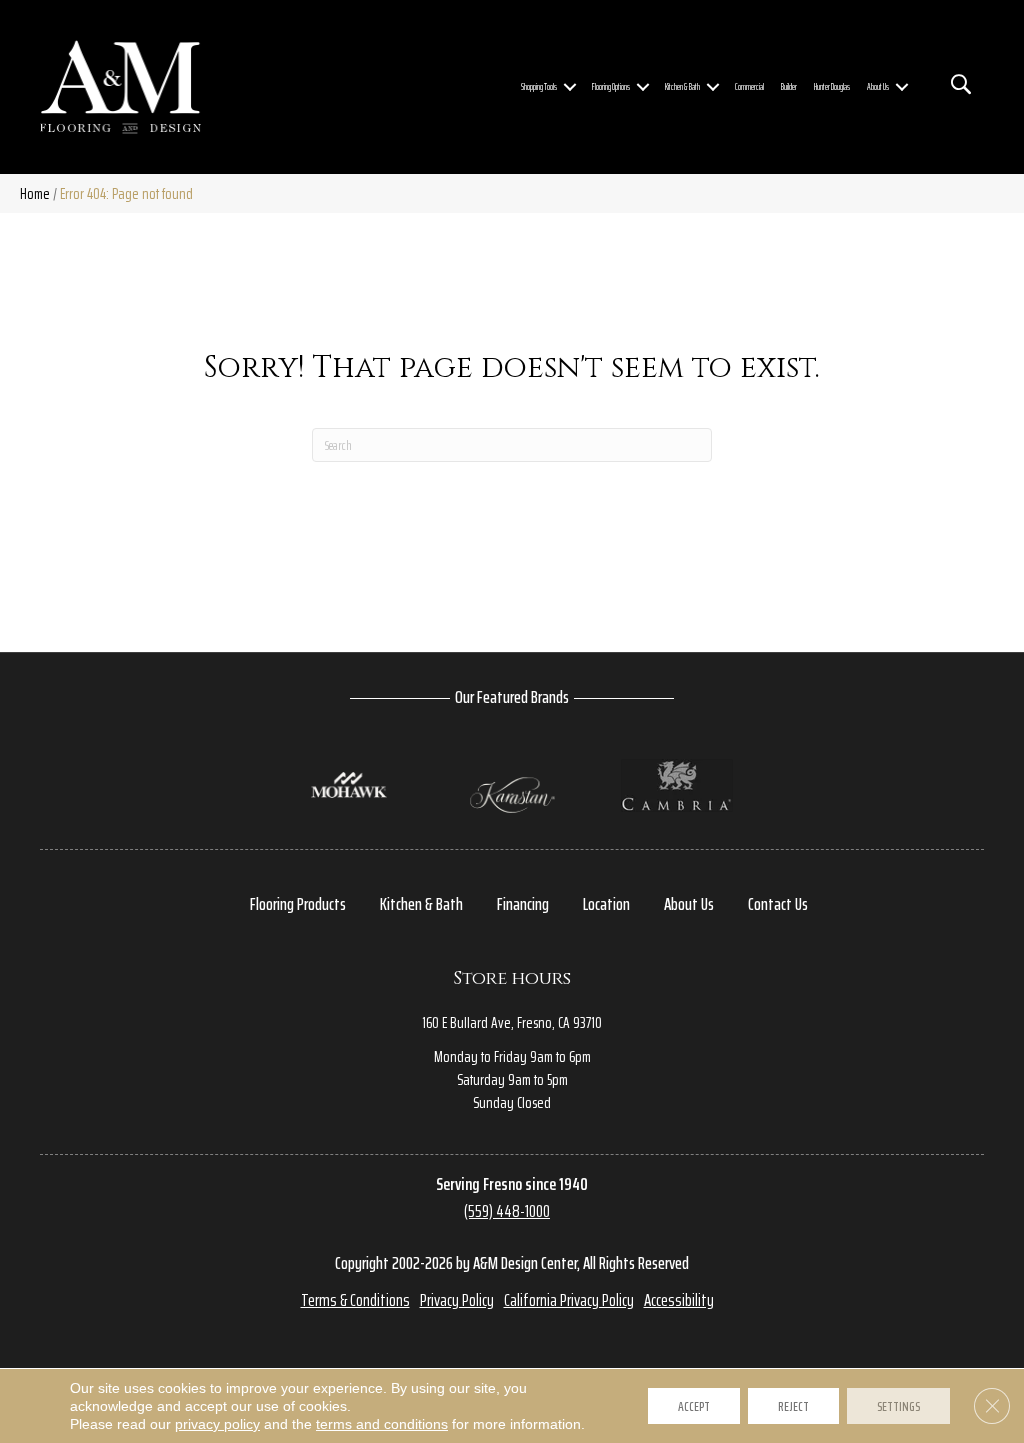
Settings (898, 1406)
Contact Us (778, 904)
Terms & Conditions (355, 1300)
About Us (878, 87)
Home (35, 193)
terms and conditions (382, 1424)
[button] (570, 87)
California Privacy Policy (569, 1300)
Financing (523, 904)
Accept (694, 1406)
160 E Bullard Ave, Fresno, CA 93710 (512, 1022)
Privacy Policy (457, 1300)
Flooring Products (298, 904)
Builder (789, 87)
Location (606, 904)
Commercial (749, 87)
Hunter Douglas (832, 87)
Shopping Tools (539, 87)
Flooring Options (611, 87)
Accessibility (679, 1300)
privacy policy (217, 1424)
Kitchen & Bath (682, 87)
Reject (793, 1406)
